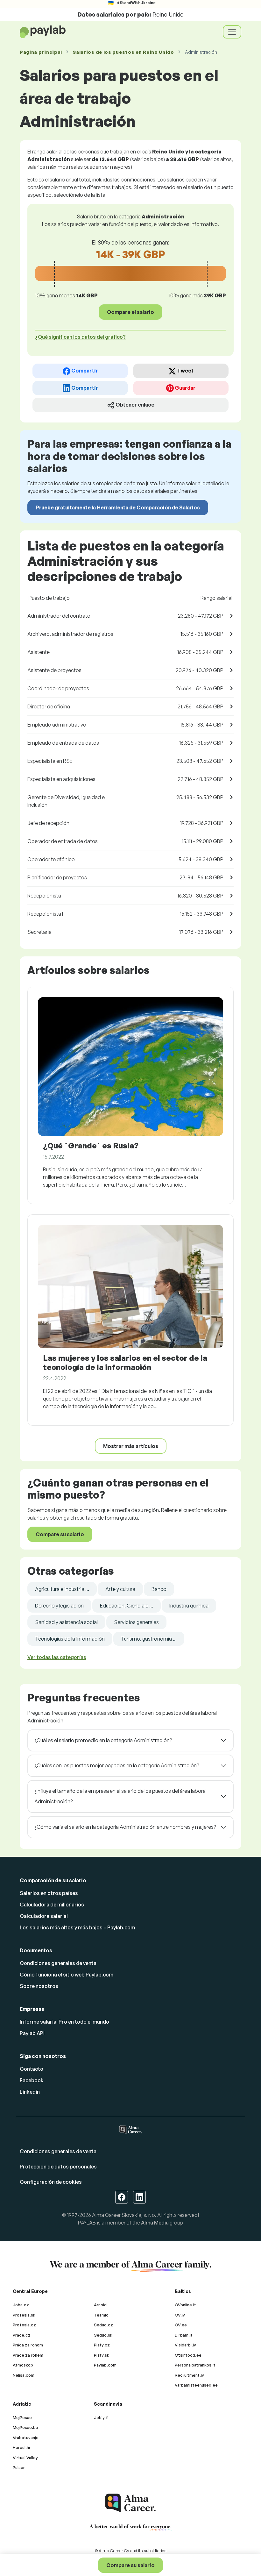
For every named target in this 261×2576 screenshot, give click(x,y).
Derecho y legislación (59, 1606)
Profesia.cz (24, 2325)
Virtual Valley (25, 2458)
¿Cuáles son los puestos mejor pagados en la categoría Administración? (117, 1765)
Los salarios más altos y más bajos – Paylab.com (77, 1927)
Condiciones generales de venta (58, 1963)
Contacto (32, 2069)
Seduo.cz (103, 2325)
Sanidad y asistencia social (66, 1622)
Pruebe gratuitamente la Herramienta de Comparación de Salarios (118, 507)
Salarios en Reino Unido (123, 52)
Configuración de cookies (51, 2182)
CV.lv (180, 2315)
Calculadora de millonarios (52, 1905)
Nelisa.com (24, 2375)
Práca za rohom (28, 2345)
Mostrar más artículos (131, 1446)
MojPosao (22, 2417)
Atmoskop (23, 2365)
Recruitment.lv (189, 2375)
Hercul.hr (22, 2447)
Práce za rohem (28, 2355)
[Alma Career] (130, 2503)
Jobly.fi (101, 2417)
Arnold (100, 2305)
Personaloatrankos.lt (195, 2365)
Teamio (101, 2315)
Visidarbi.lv (185, 2345)
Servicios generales (136, 1622)
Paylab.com (105, 2365)
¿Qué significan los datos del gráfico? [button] (80, 337)
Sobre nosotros (39, 1986)
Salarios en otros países (49, 1893)
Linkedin (30, 2092)
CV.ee (181, 2325)
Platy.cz (102, 2345)
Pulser (19, 2467)
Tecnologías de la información (70, 1639)
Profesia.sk (24, 2315)
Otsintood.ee (188, 2355)
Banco (159, 1589)
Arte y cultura (120, 1589)
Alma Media (155, 2223)
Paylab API (32, 2033)
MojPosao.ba (25, 2427)
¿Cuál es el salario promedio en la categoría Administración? (103, 1740)
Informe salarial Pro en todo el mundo (64, 2022)
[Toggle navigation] (232, 32)
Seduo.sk (103, 2335)
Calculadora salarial (44, 1916)
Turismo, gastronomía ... (149, 1639)
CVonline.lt (185, 2305)
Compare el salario (130, 312)
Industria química (189, 1606)
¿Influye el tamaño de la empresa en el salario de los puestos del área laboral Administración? (120, 1796)
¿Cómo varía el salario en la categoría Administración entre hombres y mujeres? (125, 1827)
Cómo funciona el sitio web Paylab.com (67, 1975)
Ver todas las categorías (57, 1657)
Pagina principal (41, 52)
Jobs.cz (21, 2305)
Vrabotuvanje (26, 2438)
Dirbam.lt (184, 2335)
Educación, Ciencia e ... (127, 1606)
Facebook (32, 2080)
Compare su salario (130, 2565)
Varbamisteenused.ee (196, 2385)
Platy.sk (102, 2355)
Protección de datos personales (58, 2167)
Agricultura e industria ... (62, 1589)
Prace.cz (22, 2335)
